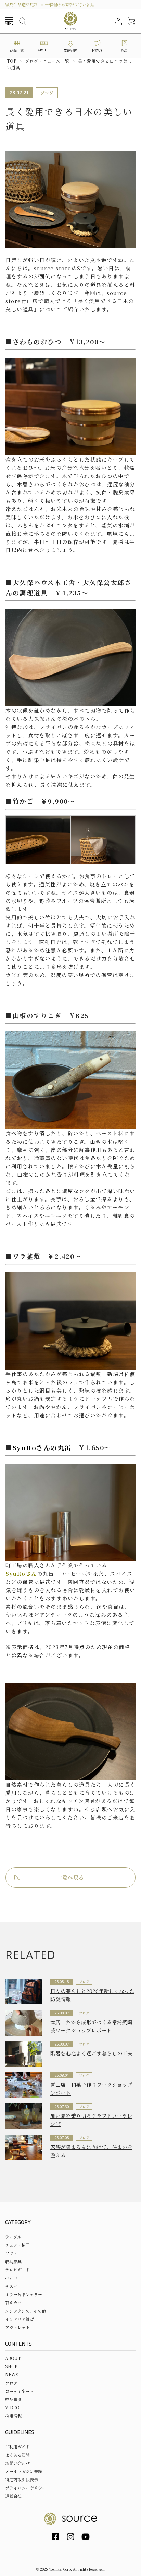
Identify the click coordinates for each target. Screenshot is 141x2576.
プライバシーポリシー (26, 2488)
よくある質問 (17, 2455)
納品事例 (13, 2399)
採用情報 (13, 2416)
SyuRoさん (32, 1447)
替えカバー (15, 2303)
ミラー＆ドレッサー (24, 2294)
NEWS (12, 2375)
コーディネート (19, 2391)
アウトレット (17, 2327)
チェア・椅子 (17, 2245)
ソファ (11, 2253)
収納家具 (13, 2261)
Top (12, 61)
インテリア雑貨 (20, 2319)
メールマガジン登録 (24, 2471)
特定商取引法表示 (22, 2479)
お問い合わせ (17, 2463)
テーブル (13, 2237)
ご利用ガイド (17, 2447)
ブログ (11, 2383)
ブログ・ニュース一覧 (47, 61)
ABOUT (13, 2358)
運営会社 (13, 2496)
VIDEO (12, 2407)
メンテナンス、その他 (25, 2311)
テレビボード (17, 2270)
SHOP (11, 2366)
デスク (11, 2286)
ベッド (11, 2278)
